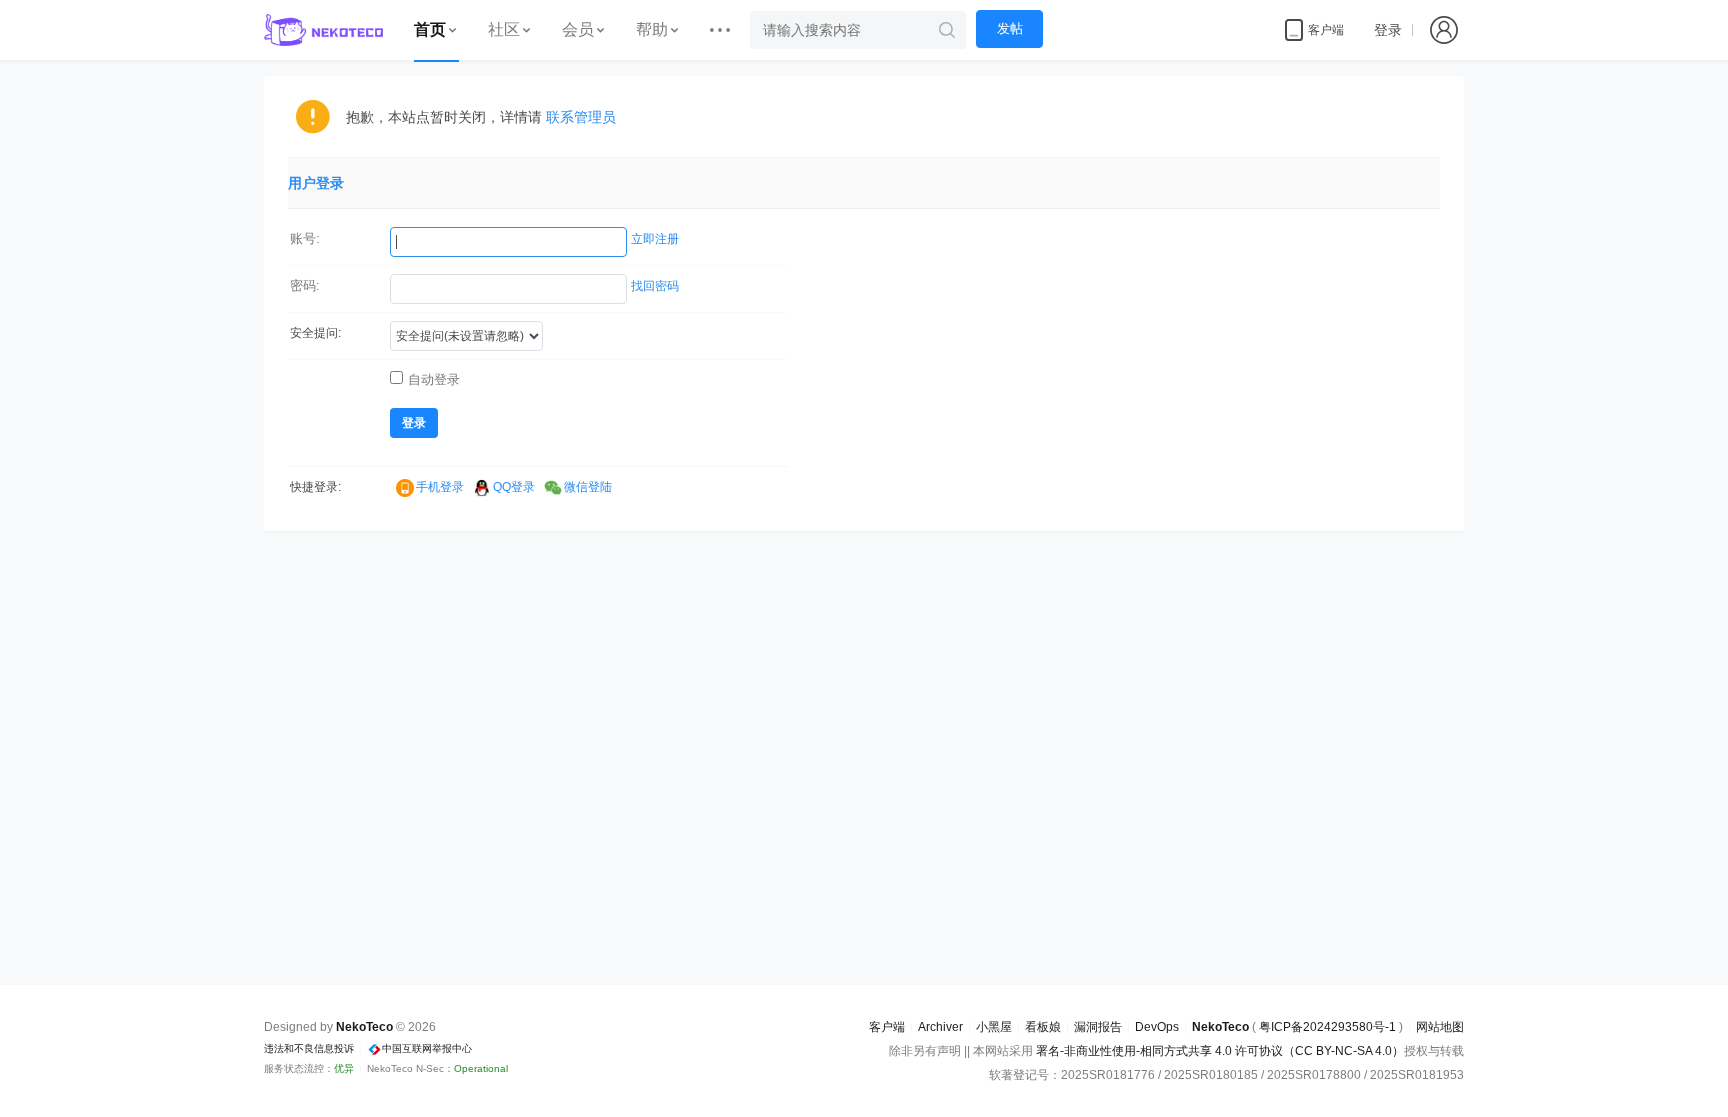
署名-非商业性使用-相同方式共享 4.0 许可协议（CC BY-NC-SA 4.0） (1220, 1051)
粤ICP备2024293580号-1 (1327, 1027)
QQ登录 (514, 487)
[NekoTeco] (323, 30)
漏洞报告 (1098, 1027)
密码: (305, 285)
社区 (504, 29)
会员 (578, 29)
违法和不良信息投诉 (309, 1048)
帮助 (652, 29)
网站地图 (1440, 1027)
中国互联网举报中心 (427, 1048)
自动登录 (434, 379)
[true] (947, 30)
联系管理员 (581, 117)
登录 (1388, 30)
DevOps (1157, 1027)
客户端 (887, 1027)
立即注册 (655, 239)
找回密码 (655, 286)
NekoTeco (1220, 1027)
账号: (305, 238)
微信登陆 (588, 487)
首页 (430, 29)
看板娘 (1043, 1027)
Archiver (940, 1027)
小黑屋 (994, 1027)
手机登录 (440, 487)
